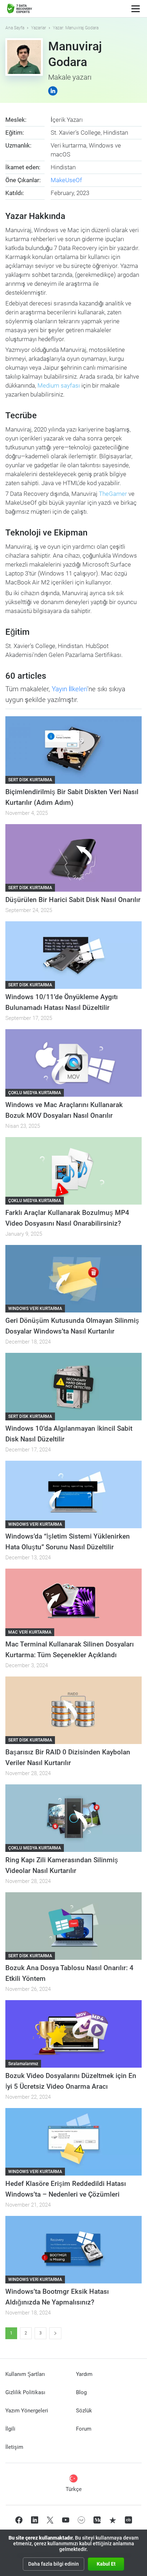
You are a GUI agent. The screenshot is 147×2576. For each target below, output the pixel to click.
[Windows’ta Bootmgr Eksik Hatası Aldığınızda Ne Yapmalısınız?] (73, 2250)
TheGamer (113, 494)
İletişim (14, 2447)
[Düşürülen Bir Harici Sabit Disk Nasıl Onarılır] (73, 858)
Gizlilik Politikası (25, 2392)
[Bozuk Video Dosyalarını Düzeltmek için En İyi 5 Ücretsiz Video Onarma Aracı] (73, 2034)
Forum (84, 2429)
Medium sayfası (59, 385)
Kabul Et (106, 2564)
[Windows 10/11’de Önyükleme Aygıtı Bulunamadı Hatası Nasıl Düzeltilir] (73, 955)
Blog (81, 2392)
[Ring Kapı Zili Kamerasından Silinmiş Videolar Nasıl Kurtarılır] (73, 1818)
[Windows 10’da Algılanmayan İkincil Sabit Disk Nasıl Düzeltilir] (73, 1387)
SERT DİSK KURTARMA (30, 780)
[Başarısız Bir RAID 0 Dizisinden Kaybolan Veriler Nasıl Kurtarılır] (73, 1710)
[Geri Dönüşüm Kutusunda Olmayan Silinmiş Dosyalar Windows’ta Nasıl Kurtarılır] (73, 1279)
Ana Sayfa (15, 28)
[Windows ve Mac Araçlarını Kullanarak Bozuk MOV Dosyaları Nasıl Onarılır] (73, 1063)
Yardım (84, 2374)
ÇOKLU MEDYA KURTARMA (35, 1093)
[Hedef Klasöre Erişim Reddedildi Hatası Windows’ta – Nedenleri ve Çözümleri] (73, 2142)
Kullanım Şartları (25, 2374)
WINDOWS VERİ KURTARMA (35, 1309)
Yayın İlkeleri (70, 689)
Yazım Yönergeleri (27, 2411)
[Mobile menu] (136, 9)
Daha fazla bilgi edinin (54, 2564)
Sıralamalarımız (23, 2064)
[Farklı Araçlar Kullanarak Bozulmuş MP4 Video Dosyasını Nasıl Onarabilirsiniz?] (73, 1171)
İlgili (10, 2429)
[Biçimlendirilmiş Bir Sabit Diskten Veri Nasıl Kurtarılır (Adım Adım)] (73, 750)
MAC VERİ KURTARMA (30, 1632)
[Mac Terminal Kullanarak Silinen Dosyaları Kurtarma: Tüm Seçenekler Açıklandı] (73, 1602)
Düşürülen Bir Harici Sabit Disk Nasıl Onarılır (73, 900)
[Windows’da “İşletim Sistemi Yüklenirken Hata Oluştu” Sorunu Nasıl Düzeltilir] (73, 1494)
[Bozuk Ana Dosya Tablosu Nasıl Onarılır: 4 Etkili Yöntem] (73, 1926)
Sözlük (84, 2411)
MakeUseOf (66, 180)
